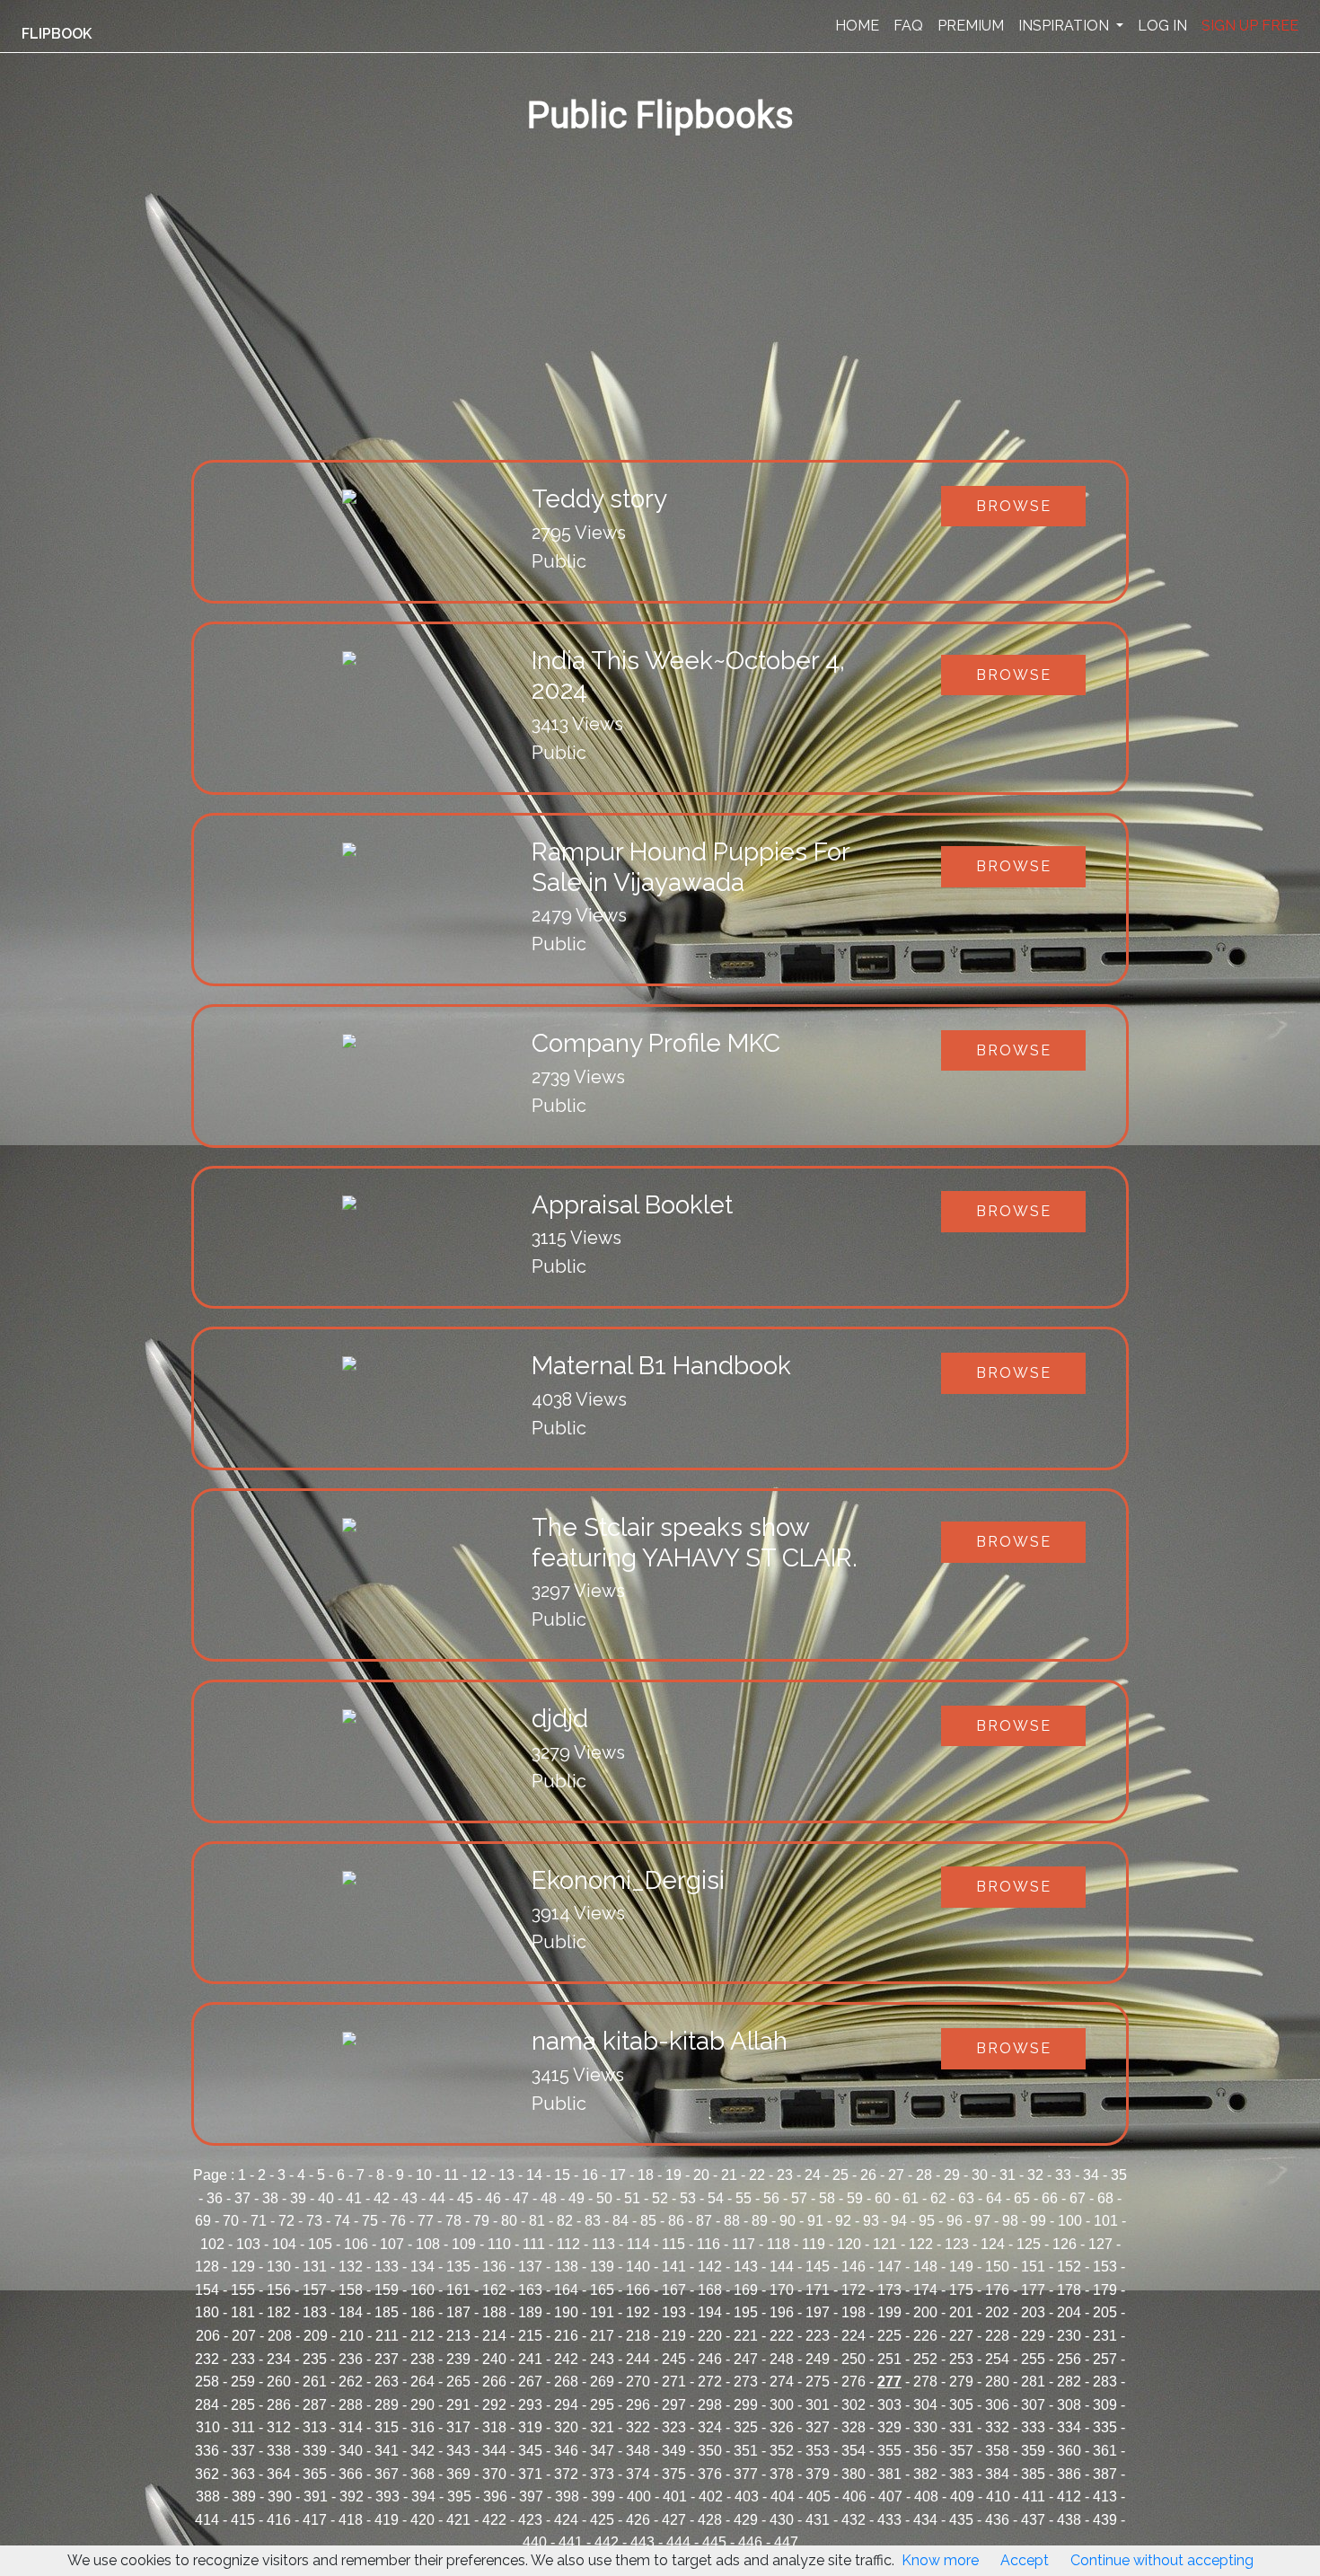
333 (1033, 2427)
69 (203, 2221)
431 (818, 2520)
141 (674, 2267)
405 (818, 2497)
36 (215, 2198)
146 (854, 2267)
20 (701, 2175)
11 (451, 2175)
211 (387, 2336)
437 (1033, 2520)
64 (994, 2198)
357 (961, 2451)
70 (231, 2221)
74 (342, 2221)
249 (818, 2359)
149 (961, 2267)
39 (298, 2198)
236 (351, 2359)
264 (422, 2382)
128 (207, 2267)
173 (889, 2290)
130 (279, 2267)
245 (674, 2359)
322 (638, 2427)
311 (243, 2427)
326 (782, 2427)
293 (530, 2405)
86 (676, 2221)
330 (925, 2427)
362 (207, 2474)
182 (279, 2312)
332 (997, 2427)
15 (562, 2175)
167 (674, 2290)
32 (1035, 2175)
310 (208, 2427)
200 (925, 2312)
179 (1105, 2290)
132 (351, 2267)
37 (242, 2198)
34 (1091, 2175)
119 (814, 2244)
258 (207, 2382)
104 (284, 2244)
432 (854, 2520)
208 (280, 2336)
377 (746, 2474)
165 (602, 2290)
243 (602, 2359)
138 (566, 2267)
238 (422, 2359)
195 (746, 2312)
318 (494, 2427)
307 (1033, 2405)
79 (481, 2221)
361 (1105, 2451)
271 (674, 2382)
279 (961, 2382)
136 (494, 2267)
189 (530, 2312)
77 (426, 2221)
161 (458, 2290)
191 (602, 2312)
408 (926, 2497)
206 (208, 2336)
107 (392, 2244)
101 (1106, 2221)
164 (566, 2290)
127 (1100, 2244)
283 (1105, 2382)
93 (871, 2221)
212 (422, 2336)
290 (422, 2405)
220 (710, 2336)
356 (925, 2451)
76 (398, 2221)
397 (531, 2497)
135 (458, 2267)
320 (566, 2427)
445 (714, 2542)
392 (352, 2497)
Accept (1025, 2560)
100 (1070, 2221)
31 (1008, 2175)
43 (409, 2198)
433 (889, 2520)
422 (494, 2520)
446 (750, 2542)
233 (243, 2359)
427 (674, 2520)
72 (286, 2221)
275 (818, 2382)
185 (387, 2312)
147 (889, 2267)
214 (494, 2336)
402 (711, 2497)
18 (646, 2175)
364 (279, 2474)
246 (710, 2359)
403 (747, 2497)
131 (315, 2267)
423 (530, 2520)
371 (530, 2474)
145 (818, 2267)
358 (997, 2451)
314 (351, 2427)
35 (1119, 2175)
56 (771, 2198)
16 (590, 2175)
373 (602, 2474)
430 (782, 2520)
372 (566, 2474)
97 (982, 2221)
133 (387, 2267)
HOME (857, 26)
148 (925, 2267)
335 (1105, 2427)
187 (458, 2312)
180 (207, 2312)
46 (493, 2198)
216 (566, 2336)
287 (315, 2405)
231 (1105, 2336)
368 (422, 2474)
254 (997, 2359)
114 (638, 2244)
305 (961, 2405)
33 (1063, 2175)
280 (997, 2382)
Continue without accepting (1162, 2560)
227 (961, 2336)
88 (732, 2221)
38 (270, 2198)
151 (1033, 2267)
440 (535, 2542)
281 (1033, 2382)
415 (243, 2520)
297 (674, 2405)
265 (458, 2382)
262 (351, 2382)
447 (786, 2542)
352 (782, 2451)
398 (567, 2497)
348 (638, 2451)
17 (618, 2175)
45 (465, 2198)
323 (674, 2427)
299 (746, 2405)
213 (458, 2336)
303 (889, 2405)
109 (464, 2244)
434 (925, 2520)
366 (351, 2474)
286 (279, 2405)
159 (387, 2290)
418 (351, 2520)
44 (437, 2198)
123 (957, 2244)
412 (1069, 2497)
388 (208, 2497)
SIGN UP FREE (1250, 26)
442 (607, 2542)
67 (1078, 2198)
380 (854, 2474)
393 (387, 2497)
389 (244, 2497)
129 (243, 2267)
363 (243, 2474)
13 (506, 2175)
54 (716, 2198)
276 (854, 2382)
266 (494, 2382)
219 (674, 2336)
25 (840, 2175)
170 (782, 2290)
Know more (940, 2560)
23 (785, 2175)
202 (997, 2312)
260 (279, 2382)
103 (248, 2244)
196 (782, 2312)
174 (925, 2290)
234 (279, 2359)
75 (370, 2221)
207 (244, 2336)
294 (566, 2405)
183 (315, 2312)
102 (212, 2244)
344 (494, 2451)
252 (925, 2359)
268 (566, 2382)
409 (962, 2497)
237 (387, 2359)
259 (243, 2382)
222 (782, 2336)
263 (387, 2382)
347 (602, 2451)
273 (746, 2382)
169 (746, 2290)
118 (779, 2244)
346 (566, 2451)
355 (889, 2451)
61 (911, 2198)
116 (708, 2244)
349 (674, 2451)
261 (315, 2382)
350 (710, 2451)
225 (889, 2336)
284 (207, 2405)
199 (889, 2312)
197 (818, 2312)
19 (673, 2175)
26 (868, 2175)
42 (382, 2198)
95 (927, 2221)
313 (315, 2427)
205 (1105, 2312)
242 (566, 2359)
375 (674, 2474)
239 (458, 2359)
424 (566, 2520)
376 (710, 2474)
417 (315, 2520)
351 (746, 2451)
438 (1069, 2520)
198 (854, 2312)
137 (530, 2267)
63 (966, 2198)
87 (704, 2221)
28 (924, 2175)
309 (1105, 2405)
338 (279, 2451)
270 (638, 2382)
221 (746, 2336)
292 (494, 2405)
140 (638, 2267)
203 (1033, 2312)
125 (1029, 2244)
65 (1022, 2198)
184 (351, 2312)
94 (899, 2221)
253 (961, 2359)
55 (744, 2198)
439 (1105, 2520)
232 (207, 2359)
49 (576, 2198)
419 (387, 2520)
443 (642, 2542)
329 (889, 2427)
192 (638, 2312)
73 (314, 2221)
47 (521, 2198)
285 (243, 2405)
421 (458, 2520)
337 (243, 2451)
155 (243, 2290)
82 (565, 2221)
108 (428, 2244)
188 (494, 2312)
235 (315, 2359)
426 (638, 2520)
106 (356, 2244)
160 (422, 2290)
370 (494, 2474)
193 (674, 2312)
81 (537, 2221)
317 (458, 2427)
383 (961, 2474)
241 (530, 2359)
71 (259, 2221)
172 (854, 2290)
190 (566, 2312)
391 (316, 2497)
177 (1033, 2290)
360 (1069, 2451)
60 (883, 2198)
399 (603, 2497)
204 (1069, 2312)
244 (638, 2359)
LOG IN (1162, 26)
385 (1033, 2474)
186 (422, 2312)
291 (458, 2405)
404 (783, 2497)
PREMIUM (971, 26)
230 (1069, 2336)
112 (568, 2244)
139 (602, 2267)
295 (602, 2405)
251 (889, 2359)
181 (243, 2312)
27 (896, 2175)
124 (993, 2244)
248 (782, 2359)
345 (530, 2451)
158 (351, 2290)
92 (843, 2221)
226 (925, 2336)
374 (638, 2474)
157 (315, 2290)
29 (952, 2175)
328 (854, 2427)
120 (849, 2244)
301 (818, 2405)
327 (818, 2427)
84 (620, 2221)
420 (422, 2520)
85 (648, 2221)
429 (746, 2520)
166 (638, 2290)
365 (315, 2474)
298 (710, 2405)
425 (602, 2520)
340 (351, 2451)
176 (997, 2290)
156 (279, 2290)
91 (815, 2221)
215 (530, 2336)
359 (1033, 2451)
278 (925, 2382)
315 (387, 2427)
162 (494, 2290)
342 (422, 2451)
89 (760, 2221)
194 (710, 2312)
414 (207, 2520)
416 (279, 2520)
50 (604, 2198)
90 (788, 2221)
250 (854, 2359)
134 (422, 2267)
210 (352, 2336)
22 (757, 2175)
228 (997, 2336)
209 (316, 2336)
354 (854, 2451)
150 (997, 2267)
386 (1069, 2474)
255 (1033, 2359)
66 (1050, 2198)
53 (688, 2198)
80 (509, 2221)
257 (1105, 2359)
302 (854, 2405)
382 (925, 2474)
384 (997, 2474)
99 (1038, 2221)
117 (744, 2244)
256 (1069, 2359)
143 (746, 2267)
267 (530, 2382)
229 (1033, 2336)
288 (351, 2405)
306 (997, 2405)
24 (813, 2175)
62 (938, 2198)
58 (827, 2198)
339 (315, 2451)
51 (632, 2198)
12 (479, 2175)
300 (782, 2405)
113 (603, 2244)
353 (818, 2451)
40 (326, 2198)
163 (530, 2290)
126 (1065, 2244)
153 (1105, 2267)
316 (422, 2427)
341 (387, 2451)
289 (387, 2405)
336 (207, 2451)
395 (459, 2497)
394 (423, 2497)
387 (1105, 2474)
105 (320, 2244)
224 (854, 2336)
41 (354, 2198)
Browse (1014, 506)
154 (207, 2290)
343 (458, 2451)
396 (495, 2497)
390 (280, 2497)
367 (387, 2474)
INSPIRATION (1065, 26)
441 (571, 2542)
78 (453, 2221)
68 (1105, 2198)
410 (998, 2497)
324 (710, 2427)
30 (980, 2175)
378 (782, 2474)
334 (1069, 2427)
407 (890, 2497)
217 (602, 2336)
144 (782, 2267)
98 (1010, 2221)
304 (925, 2405)
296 (638, 2405)
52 (660, 2198)
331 (961, 2427)
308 (1069, 2405)
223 (818, 2336)
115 (673, 2244)
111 (534, 2244)
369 (458, 2474)
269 (602, 2382)
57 (799, 2198)
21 (729, 2175)
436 (997, 2520)
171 (818, 2290)
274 (782, 2382)
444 (678, 2542)
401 (675, 2497)
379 (818, 2474)
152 (1069, 2267)
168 (710, 2290)
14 (534, 2175)
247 (746, 2359)
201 (961, 2312)
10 (424, 2175)
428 (710, 2520)
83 (593, 2221)
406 (854, 2497)
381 (889, 2474)
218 (638, 2336)
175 (961, 2290)
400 (639, 2497)
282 (1069, 2382)
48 (549, 2198)
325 (746, 2427)
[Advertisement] (730, 325)
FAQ (908, 26)
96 (955, 2221)
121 (885, 2244)
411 (1034, 2497)
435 (961, 2520)
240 (494, 2359)
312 (279, 2427)
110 (499, 2244)
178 (1069, 2290)
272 (710, 2382)
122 (921, 2244)
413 (1105, 2497)
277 (889, 2382)
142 (710, 2267)
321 (602, 2427)
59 (855, 2198)
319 (530, 2427)
